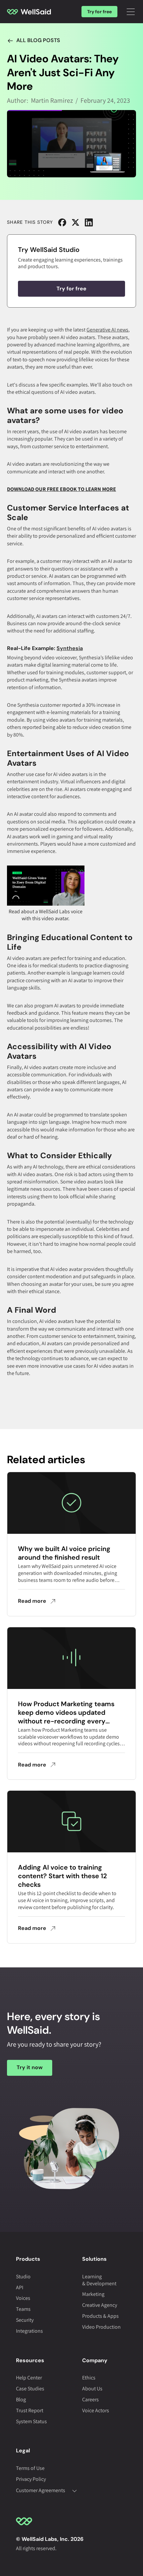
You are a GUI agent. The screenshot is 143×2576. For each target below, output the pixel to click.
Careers (90, 2399)
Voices (23, 2298)
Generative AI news (107, 330)
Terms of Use (30, 2468)
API (20, 2287)
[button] (131, 12)
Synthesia (70, 648)
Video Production (101, 2327)
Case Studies (30, 2389)
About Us (92, 2389)
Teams (23, 2309)
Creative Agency (100, 2305)
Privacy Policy (31, 2479)
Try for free (99, 12)
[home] (29, 12)
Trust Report (30, 2410)
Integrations (29, 2331)
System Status (31, 2421)
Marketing (93, 2294)
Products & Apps (100, 2316)
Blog (21, 2399)
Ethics (89, 2378)
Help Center (29, 2378)
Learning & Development (99, 2280)
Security (25, 2320)
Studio (23, 2276)
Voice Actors (96, 2410)
